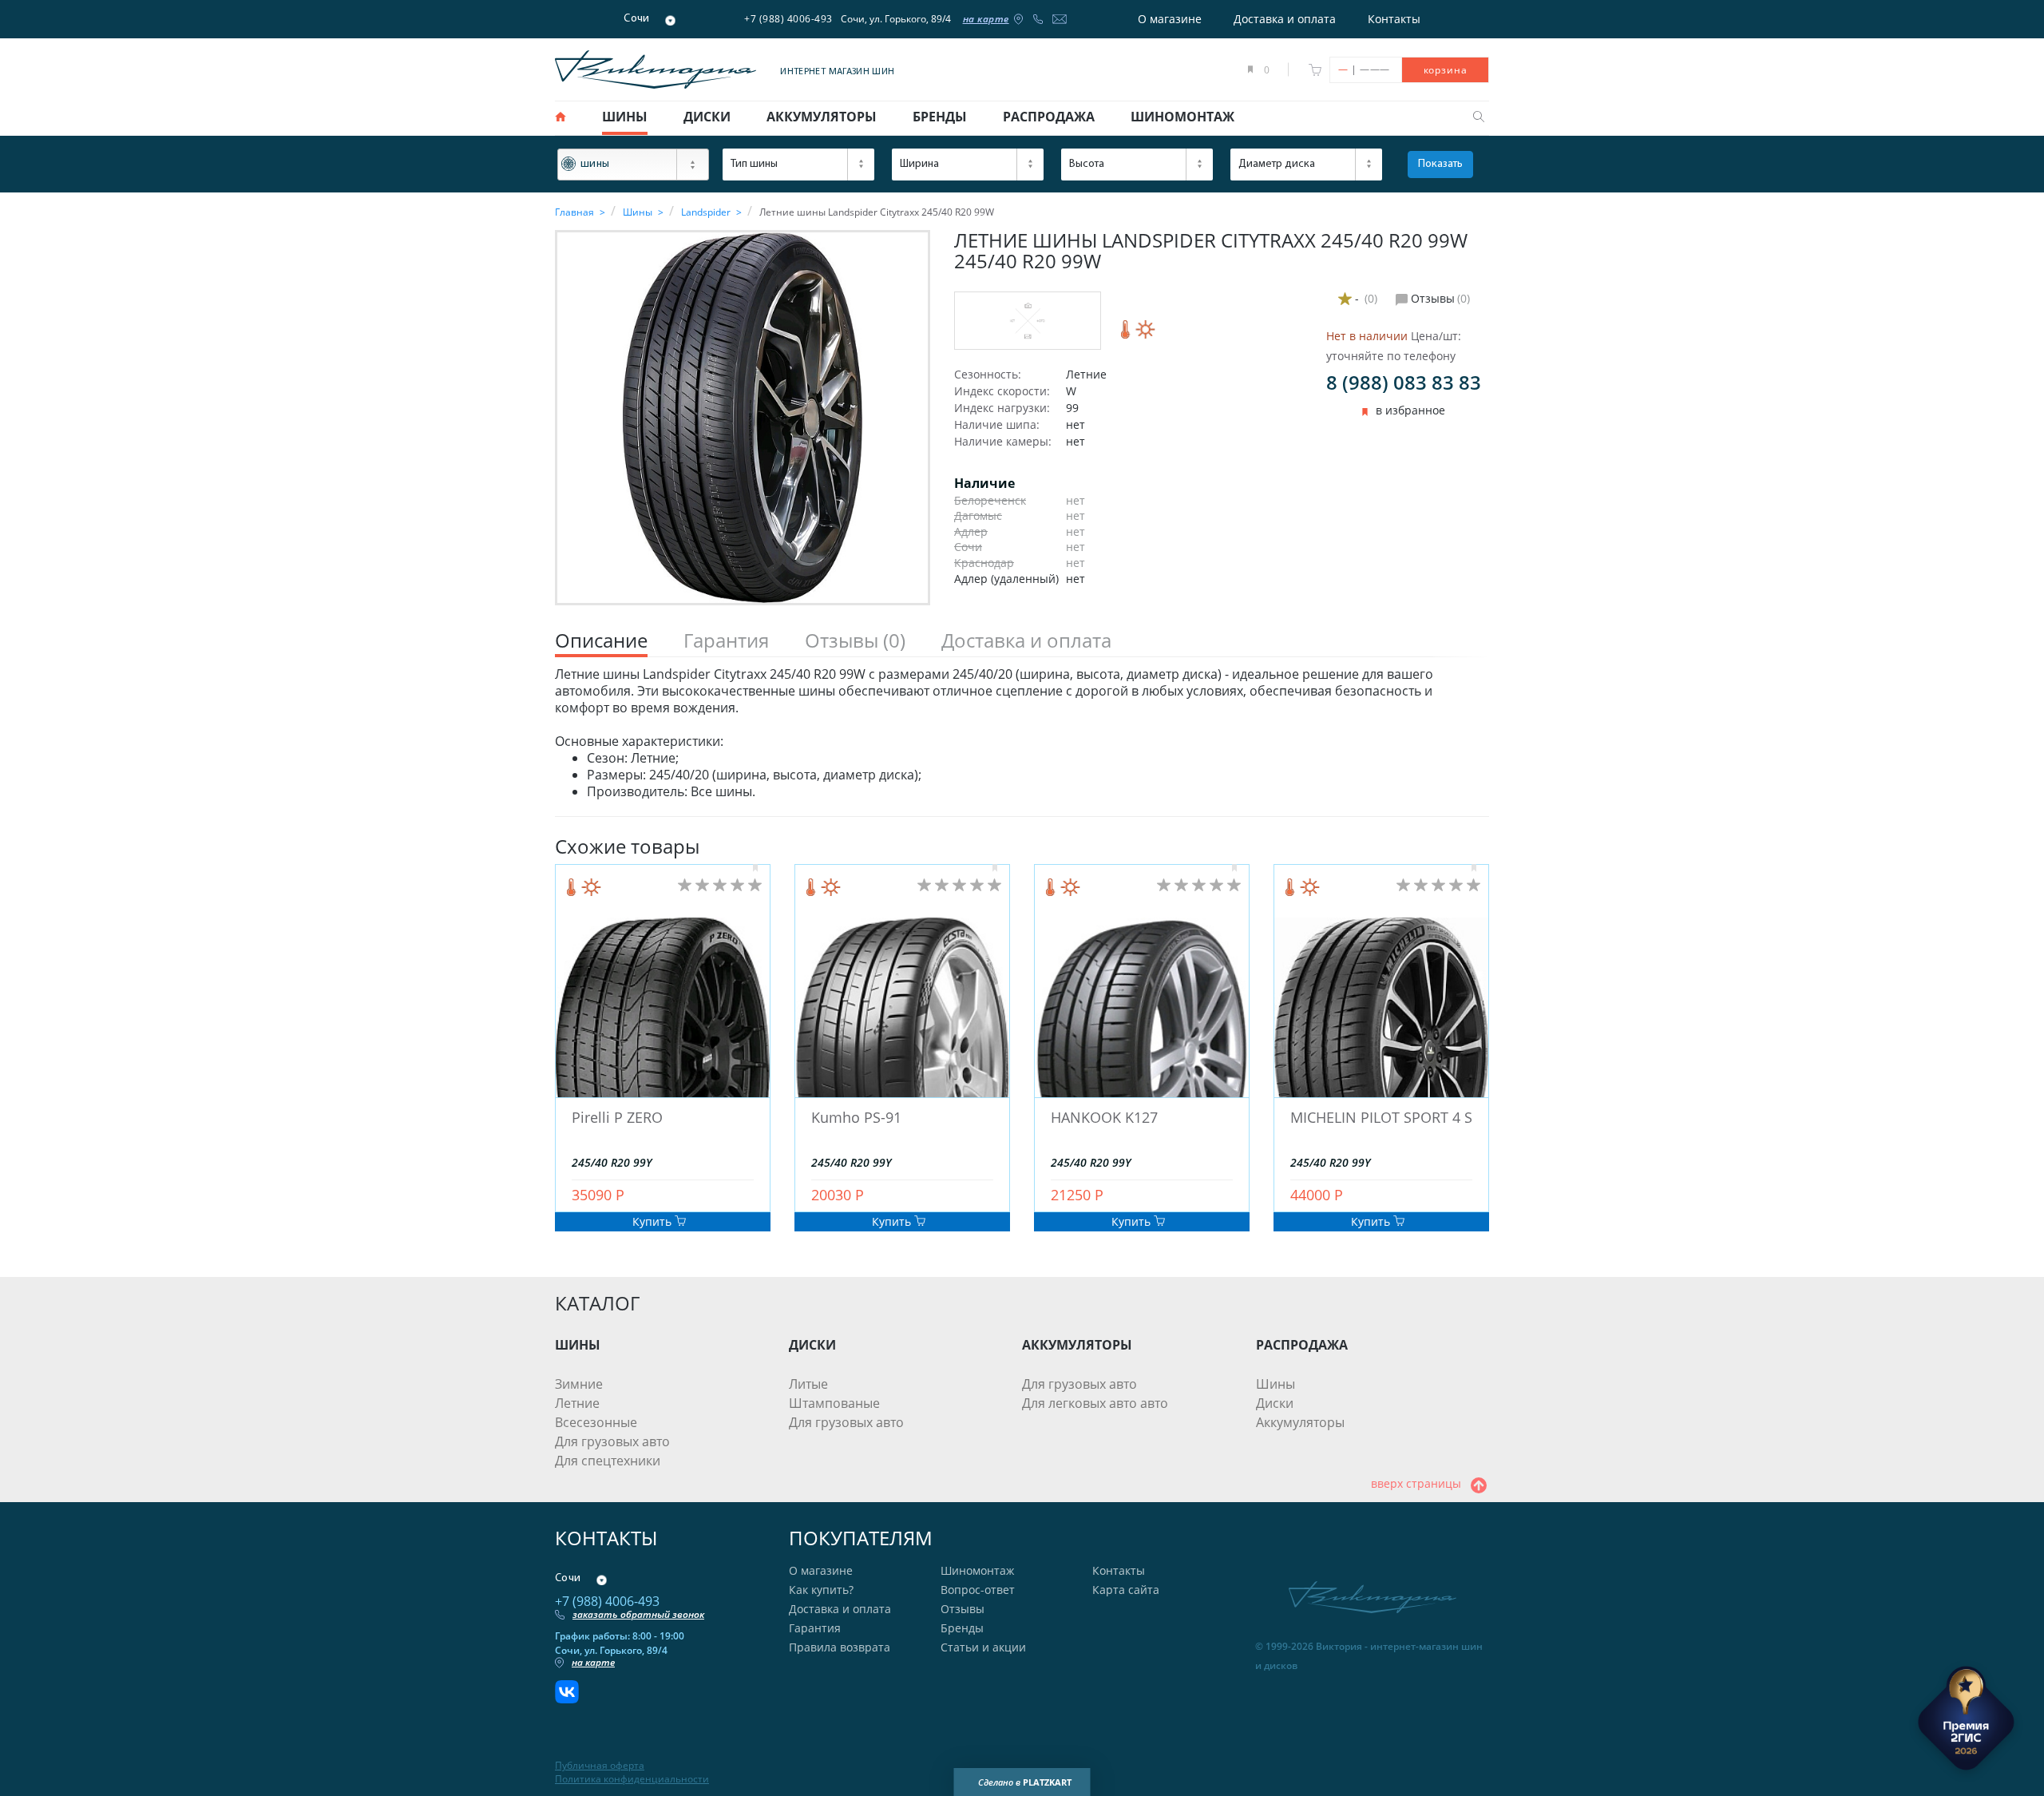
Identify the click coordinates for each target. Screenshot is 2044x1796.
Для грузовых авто (612, 1441)
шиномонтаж (1182, 117)
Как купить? (821, 1590)
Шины (1276, 1384)
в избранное (1410, 410)
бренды (940, 117)
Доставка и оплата (1285, 19)
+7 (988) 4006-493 (788, 19)
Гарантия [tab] (726, 641)
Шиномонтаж (977, 1570)
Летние (577, 1403)
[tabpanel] (1022, 733)
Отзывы (963, 1609)
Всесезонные (596, 1422)
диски (707, 117)
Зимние (579, 1384)
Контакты (1394, 19)
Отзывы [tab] (855, 641)
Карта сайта (1126, 1590)
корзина (1446, 70)
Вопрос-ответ (978, 1590)
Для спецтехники (608, 1461)
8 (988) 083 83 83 (1404, 382)
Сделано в (1025, 1782)
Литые (808, 1384)
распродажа (1049, 117)
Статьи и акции (983, 1647)
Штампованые (834, 1403)
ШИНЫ (578, 1345)
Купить (654, 1221)
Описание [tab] (601, 641)
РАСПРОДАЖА (1302, 1345)
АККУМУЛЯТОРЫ (1077, 1345)
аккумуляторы (822, 117)
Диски (1275, 1403)
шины (625, 117)
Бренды (962, 1628)
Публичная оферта (600, 1766)
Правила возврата (840, 1647)
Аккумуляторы (1300, 1422)
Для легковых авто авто (1095, 1403)
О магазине (1170, 19)
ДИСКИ (812, 1345)
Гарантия (815, 1628)
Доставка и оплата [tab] (1026, 641)
